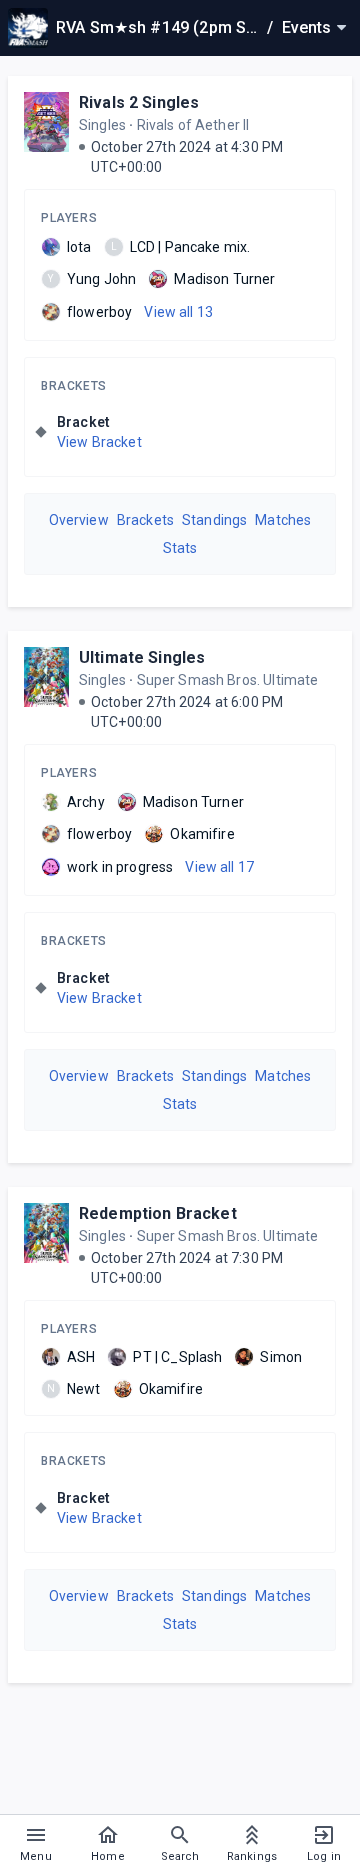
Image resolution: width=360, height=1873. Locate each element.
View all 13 (178, 312)
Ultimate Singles (142, 657)
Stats (180, 548)
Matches (283, 520)
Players (69, 218)
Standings (214, 520)
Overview (79, 520)
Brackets (74, 386)
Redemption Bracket (158, 1213)
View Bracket (99, 442)
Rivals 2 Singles (139, 102)
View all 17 (219, 867)
